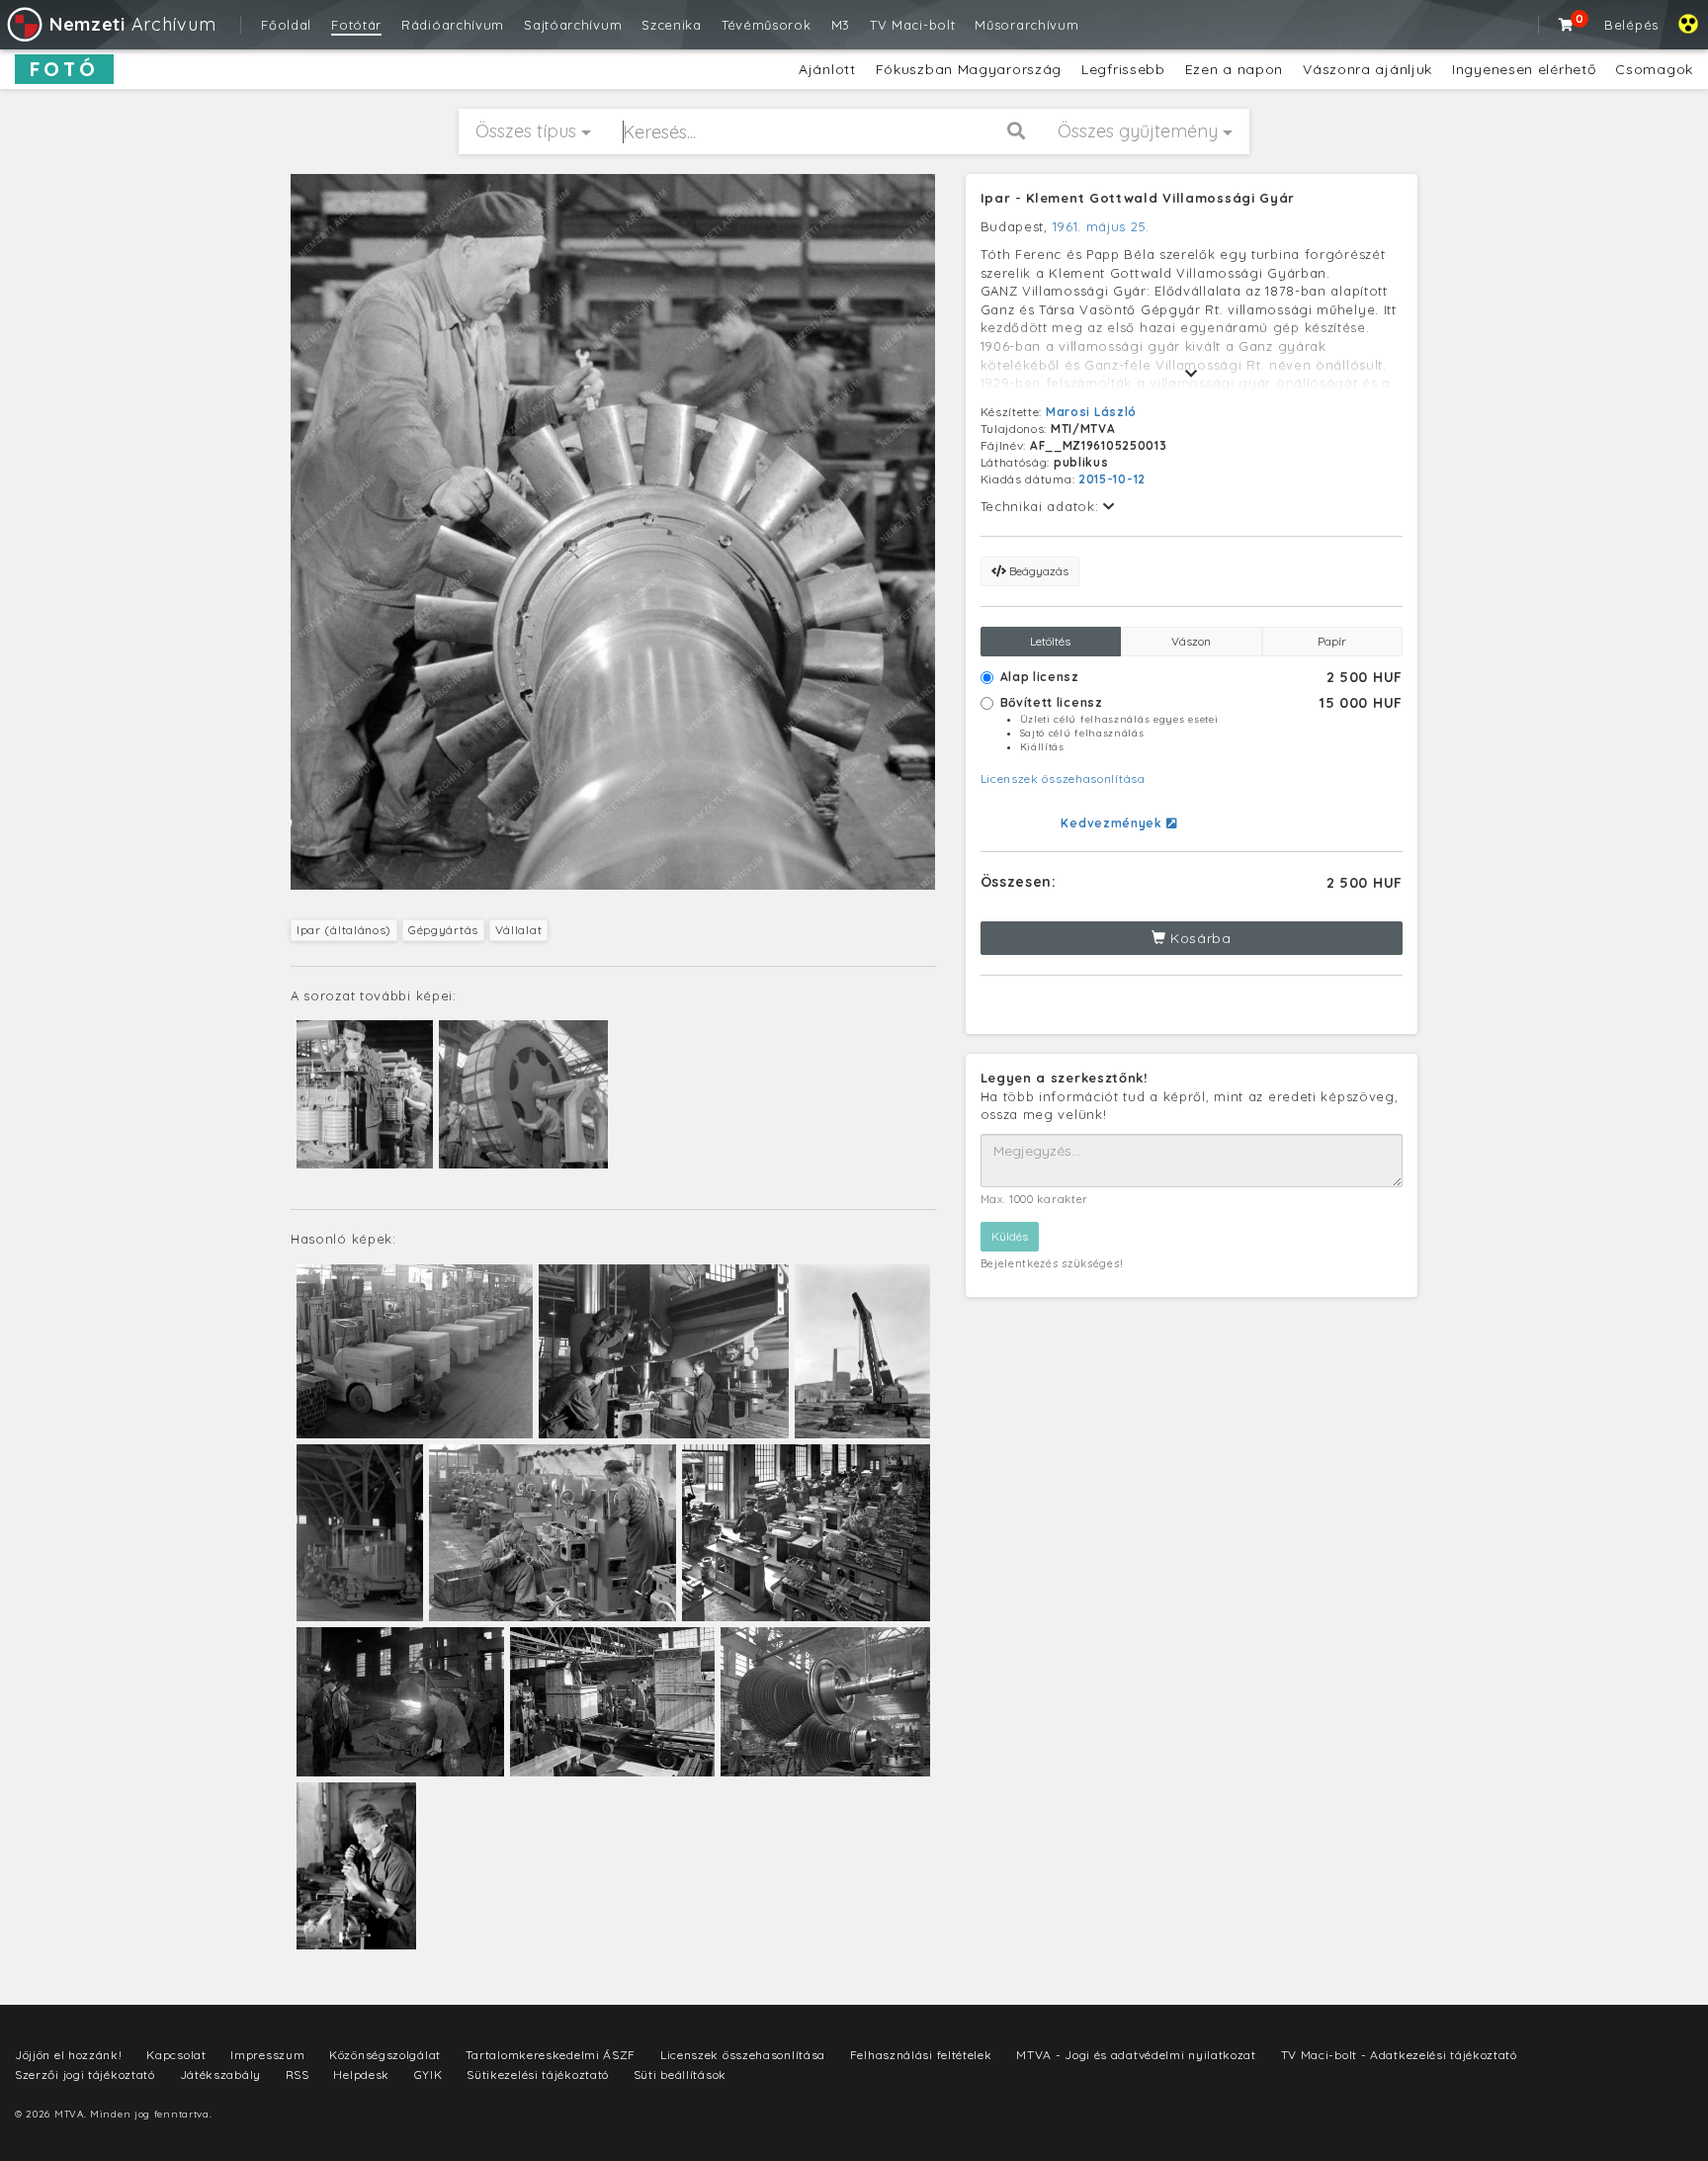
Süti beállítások (680, 2075)
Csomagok (1654, 69)
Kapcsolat (176, 2055)
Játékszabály (220, 2075)
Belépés (1631, 25)
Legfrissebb (1123, 69)
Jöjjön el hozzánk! (69, 2055)
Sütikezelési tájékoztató (538, 2075)
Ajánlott (827, 69)
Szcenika (672, 25)
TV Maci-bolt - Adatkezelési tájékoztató (1399, 2055)
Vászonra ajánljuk (1367, 69)
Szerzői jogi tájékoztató (85, 2075)
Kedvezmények (1113, 823)
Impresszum (267, 2055)
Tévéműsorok (767, 25)
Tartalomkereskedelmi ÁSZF (551, 2055)
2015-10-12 (1112, 479)
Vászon (1191, 641)
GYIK (428, 2075)
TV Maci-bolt (912, 25)
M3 (841, 25)
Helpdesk (361, 2075)
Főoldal (286, 25)
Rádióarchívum (453, 25)
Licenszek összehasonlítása (1063, 778)
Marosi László (1091, 412)
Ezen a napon (1234, 69)
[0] (1567, 25)
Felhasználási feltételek (921, 2055)
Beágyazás (1037, 571)
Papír (1332, 641)
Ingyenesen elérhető (1524, 69)
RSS (298, 2075)
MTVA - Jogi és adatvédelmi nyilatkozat (1136, 2055)
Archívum (132, 24)
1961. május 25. (1102, 226)
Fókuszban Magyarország (969, 69)
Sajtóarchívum (573, 25)
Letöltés (1050, 641)
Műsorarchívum (1026, 25)
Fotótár (356, 25)
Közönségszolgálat (385, 2055)
